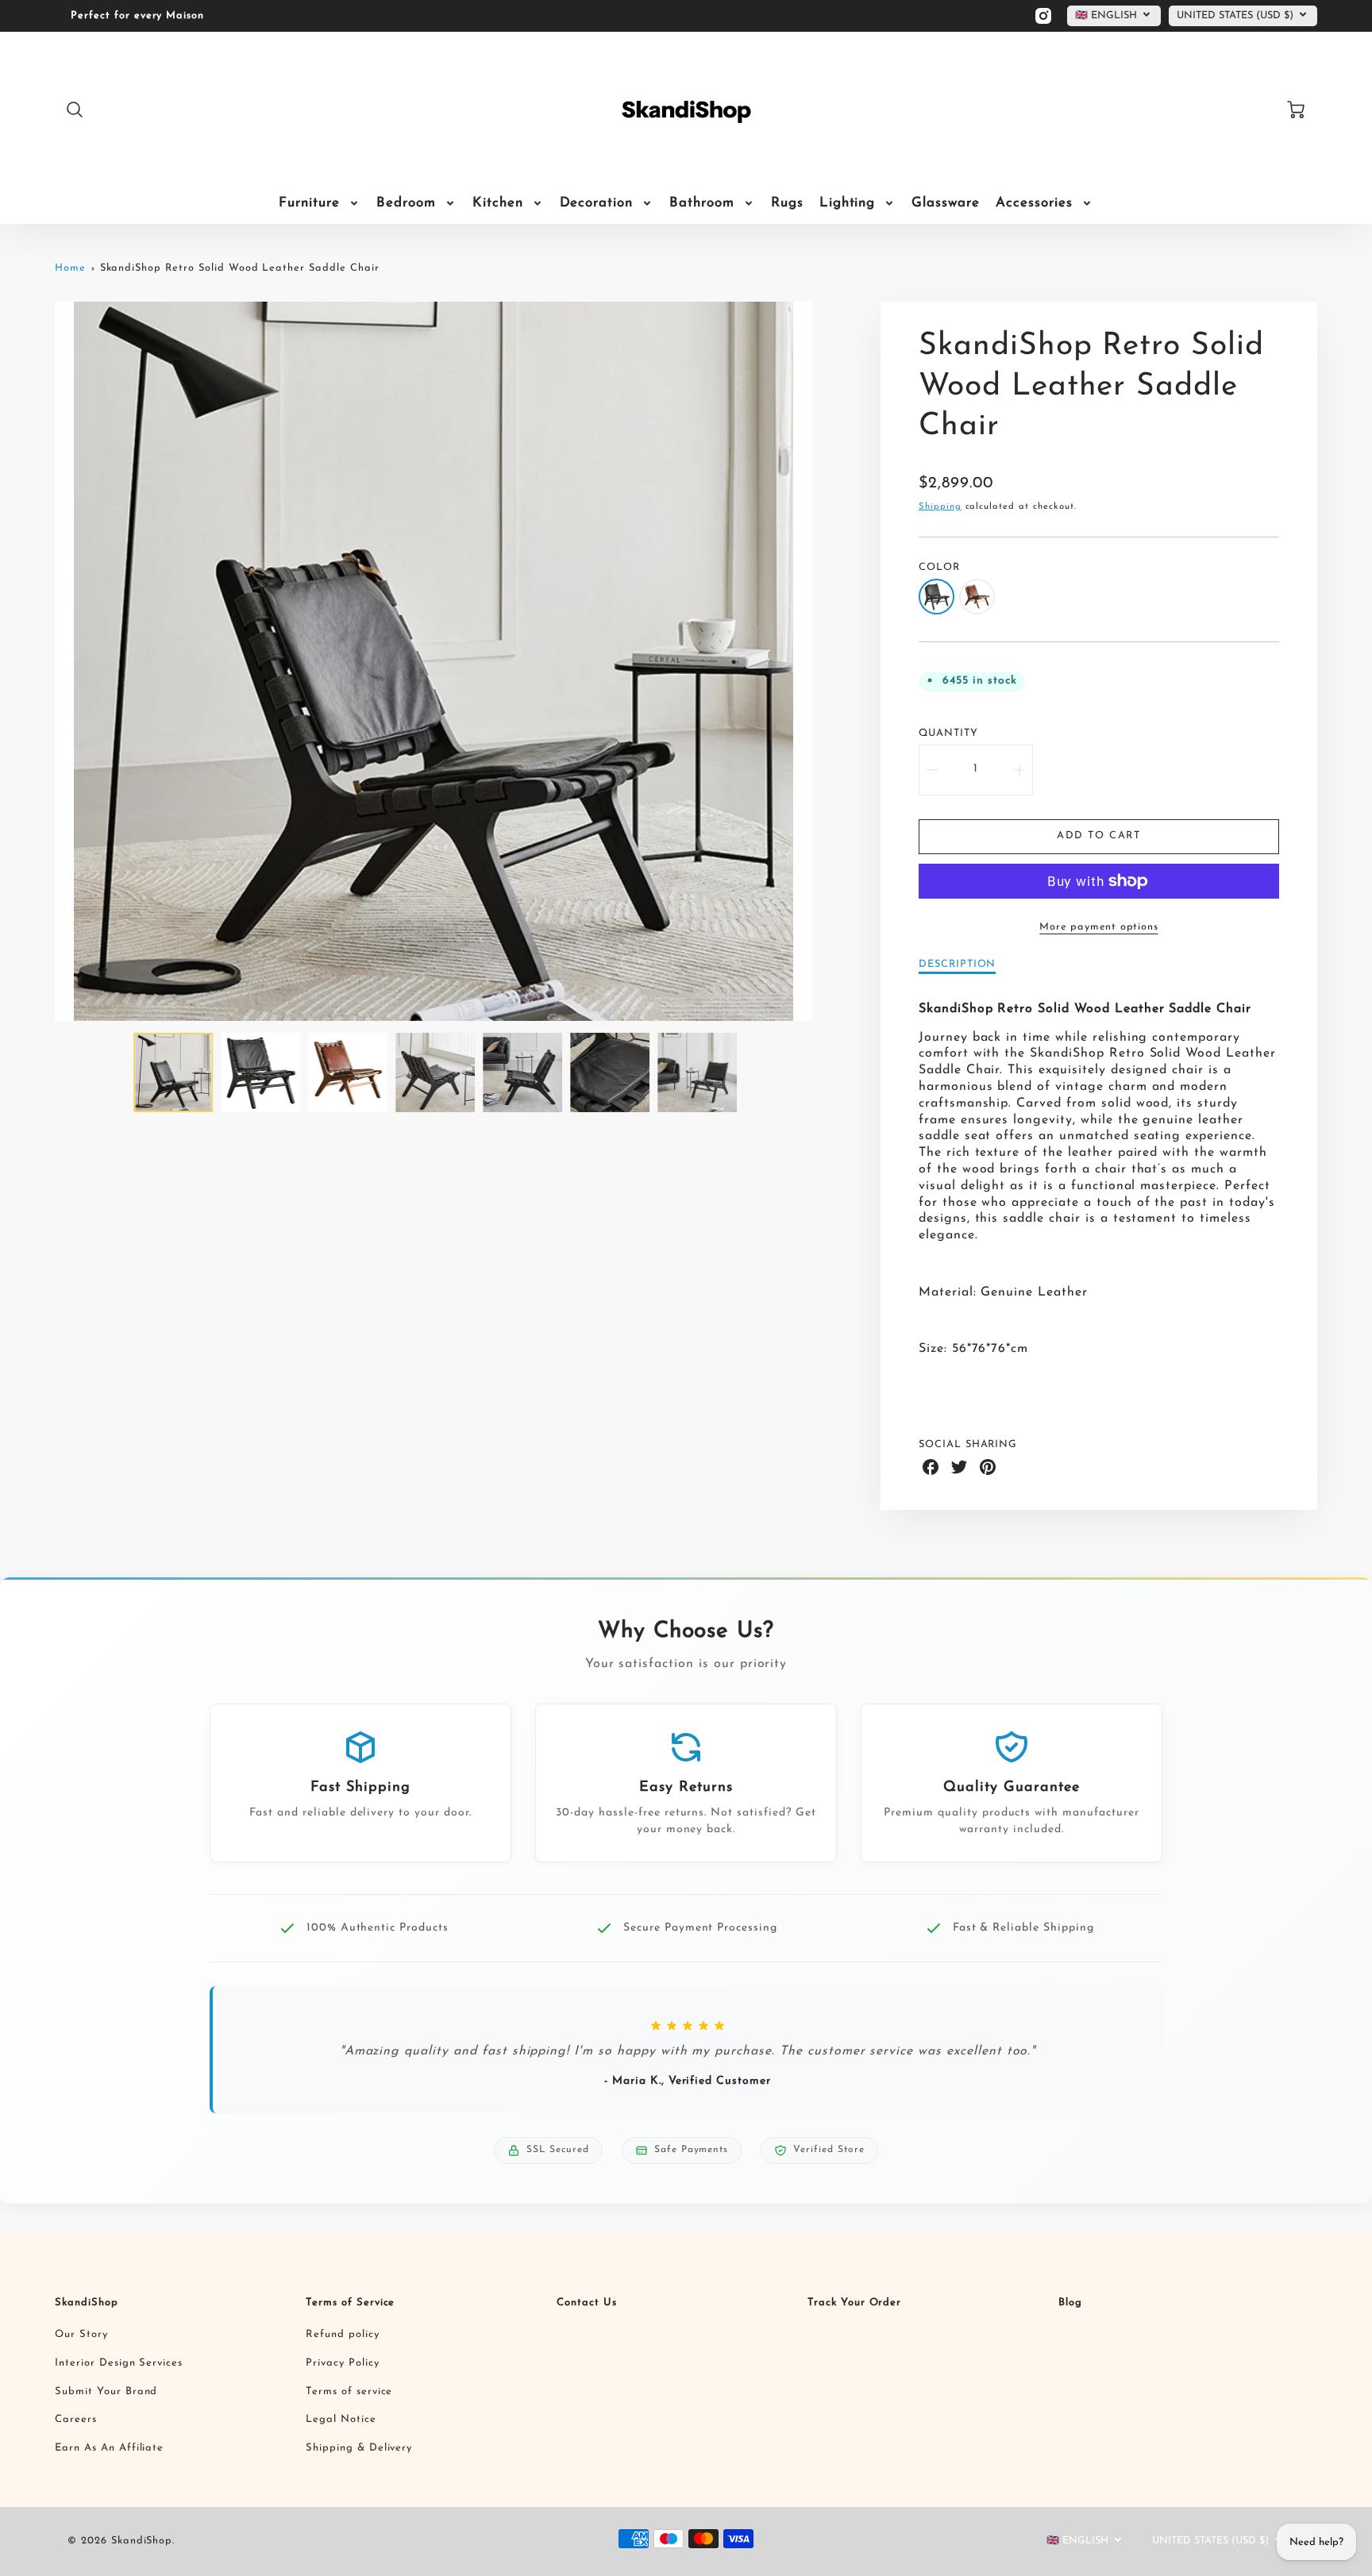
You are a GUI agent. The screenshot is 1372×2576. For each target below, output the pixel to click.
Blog (1070, 2303)
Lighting (848, 203)
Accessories (1034, 203)
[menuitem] (320, 203)
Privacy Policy (342, 2363)
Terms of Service (350, 2303)
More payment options (1098, 927)
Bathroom (702, 203)
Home (70, 268)
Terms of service (349, 2391)
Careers (76, 2419)
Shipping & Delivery (359, 2448)
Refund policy (342, 2334)
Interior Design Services (119, 2363)
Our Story (81, 2334)
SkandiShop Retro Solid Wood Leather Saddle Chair (240, 268)
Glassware (946, 203)
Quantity (948, 733)
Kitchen (498, 203)
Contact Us (587, 2303)
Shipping (940, 507)
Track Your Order (854, 2303)
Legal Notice (341, 2419)
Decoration (597, 203)
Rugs (787, 203)
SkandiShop (87, 2303)
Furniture (309, 203)
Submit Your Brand (106, 2391)
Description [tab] (958, 964)
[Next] (824, 661)
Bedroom (406, 203)
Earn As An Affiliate (109, 2448)
